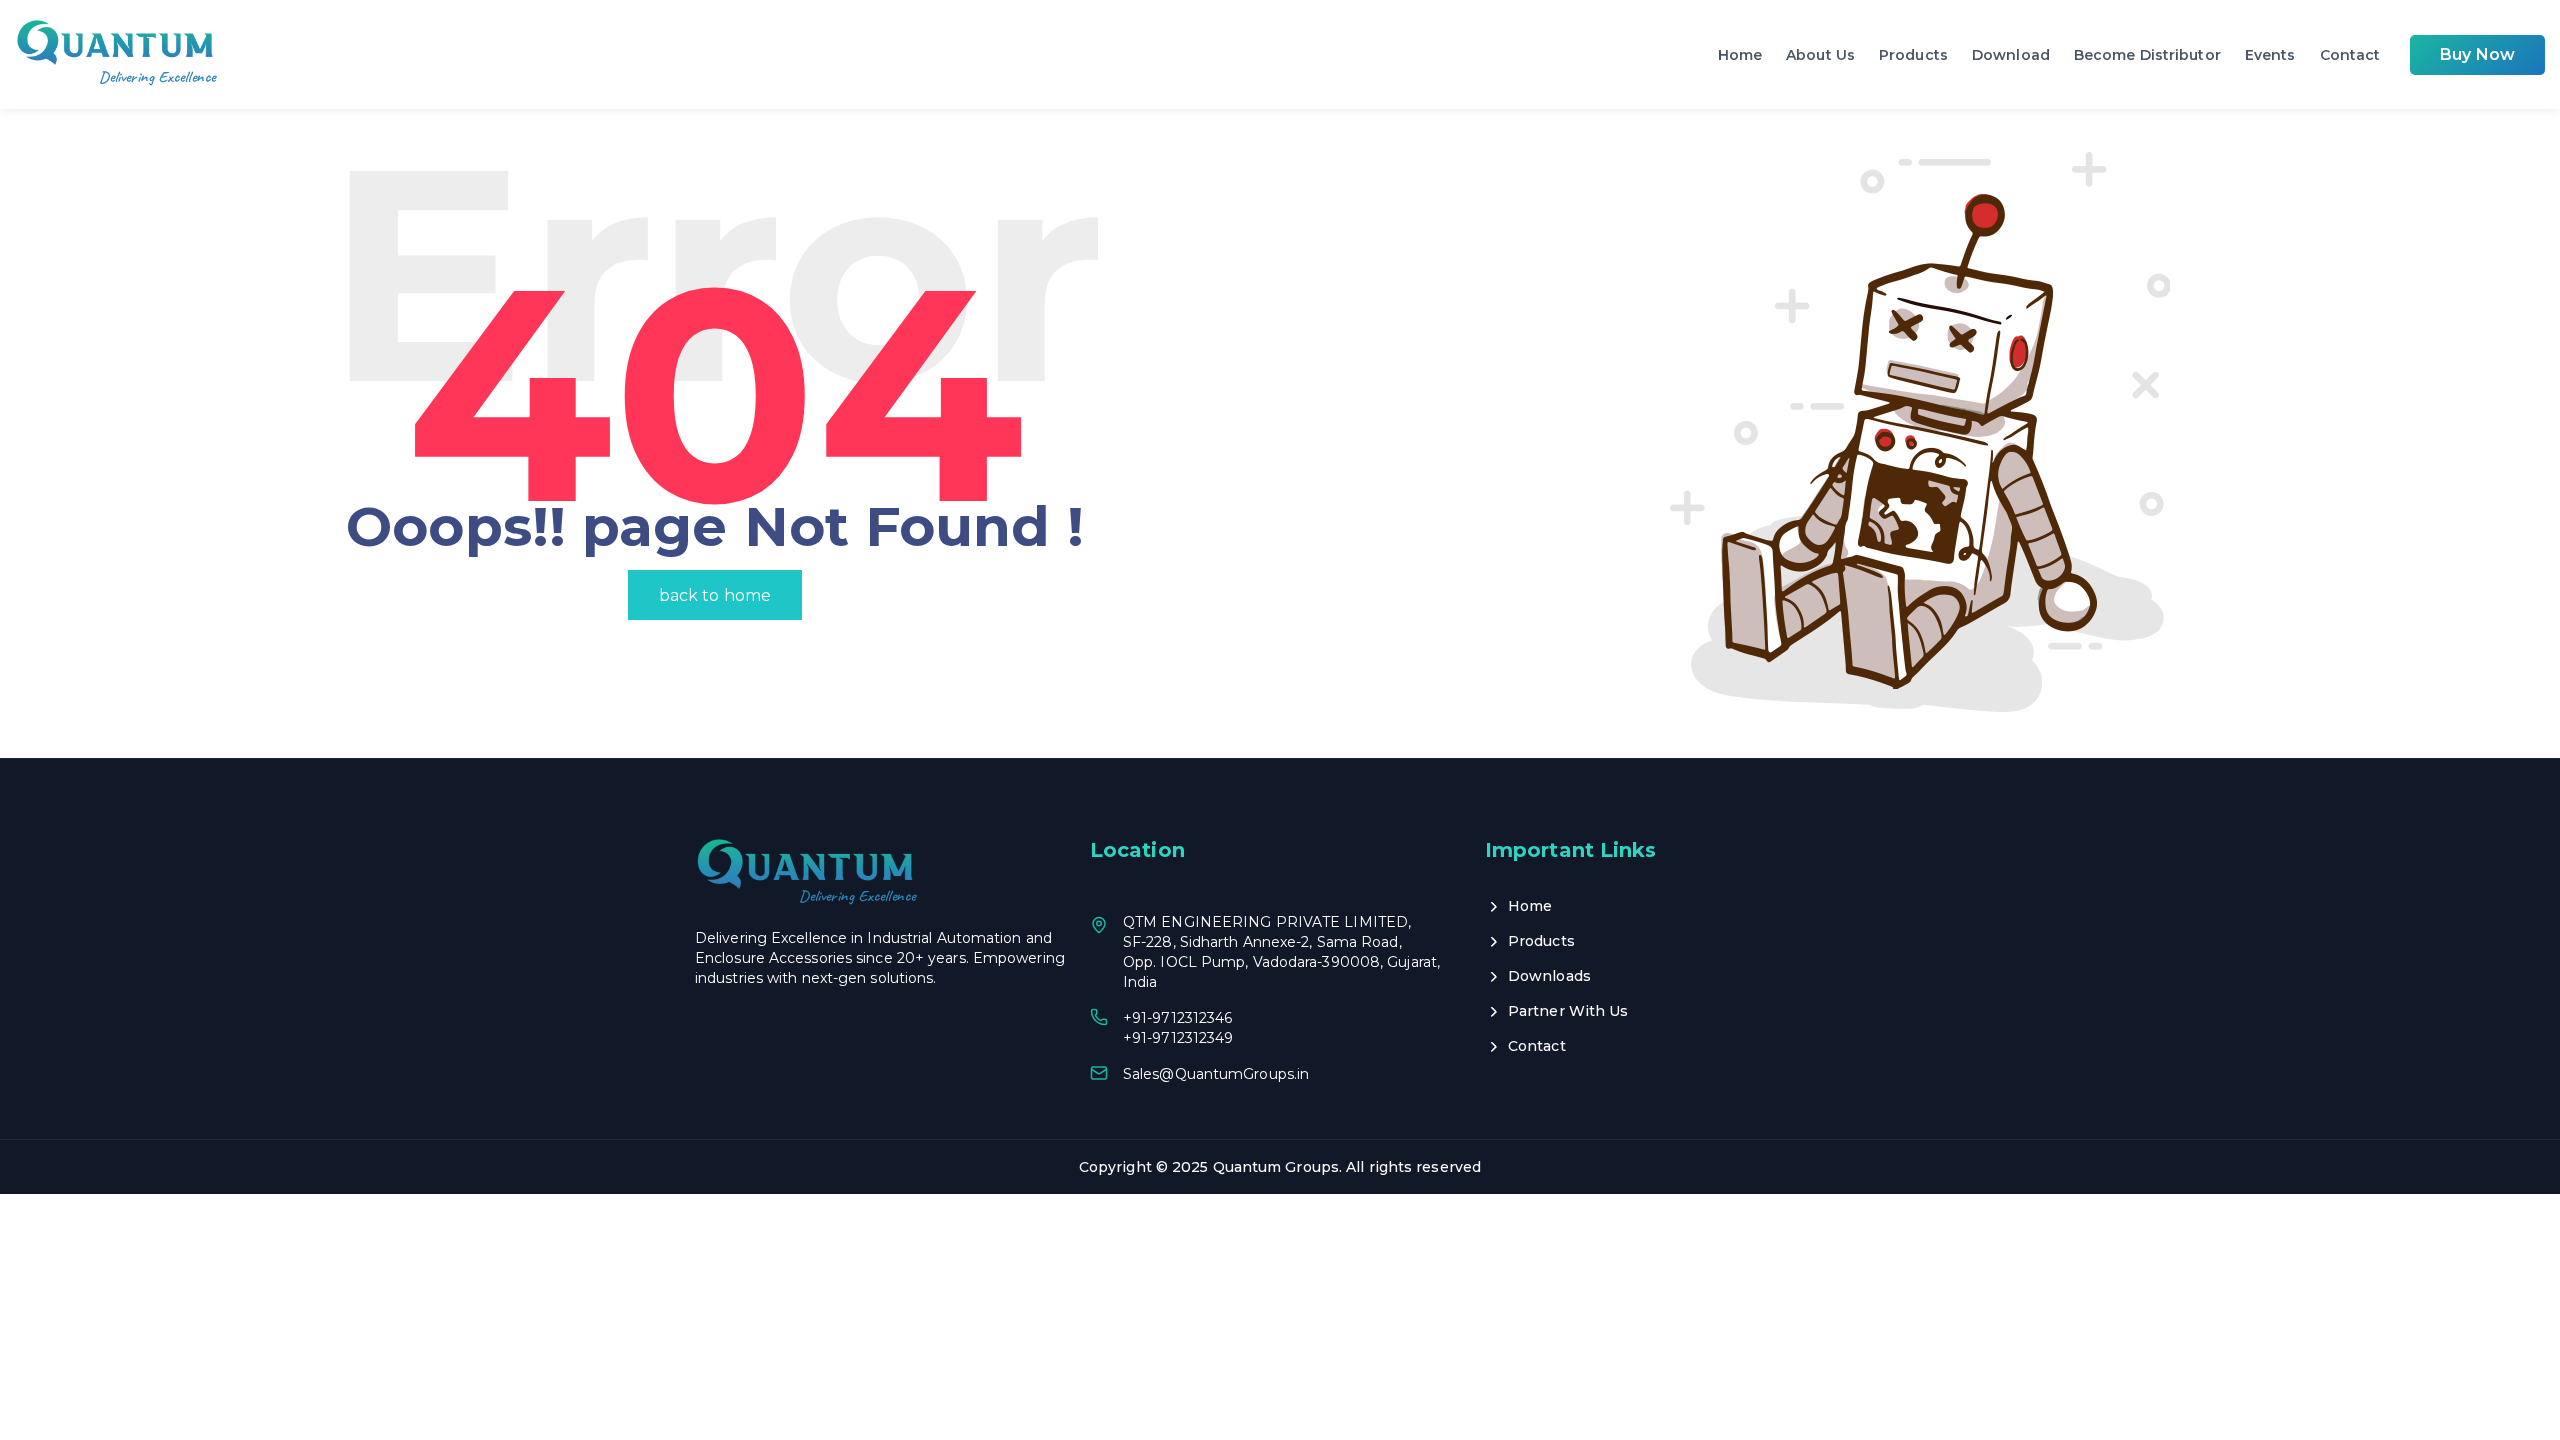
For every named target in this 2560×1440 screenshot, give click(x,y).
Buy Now (2477, 54)
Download (2011, 55)
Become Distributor (2147, 55)
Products (1913, 55)
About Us (1820, 55)
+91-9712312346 (1177, 1018)
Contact (2350, 55)
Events (2270, 55)
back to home (715, 595)
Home (1740, 55)
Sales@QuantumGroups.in (1216, 1074)
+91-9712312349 (1178, 1038)
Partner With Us (1568, 1011)
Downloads (1549, 976)
